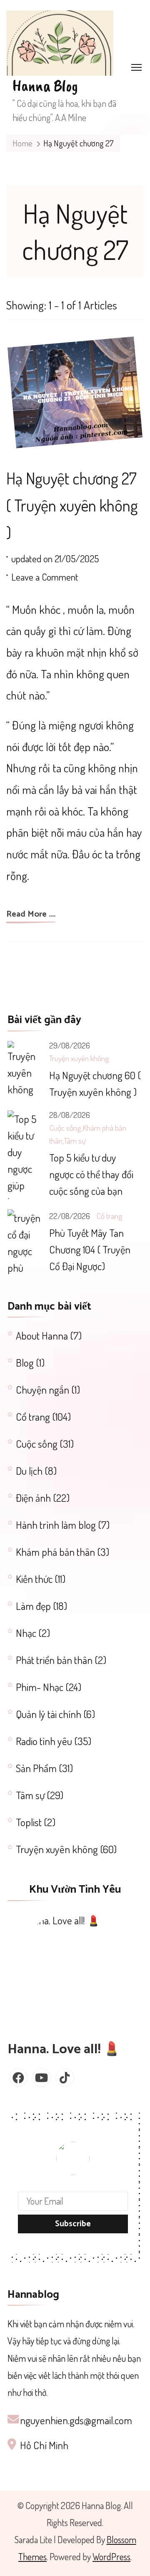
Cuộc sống (65, 1128)
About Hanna (42, 1335)
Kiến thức (34, 1579)
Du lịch (29, 1471)
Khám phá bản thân (55, 1552)
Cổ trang (109, 1216)
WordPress (111, 2556)
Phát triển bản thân (54, 1660)
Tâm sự (75, 1141)
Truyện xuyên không (79, 1058)
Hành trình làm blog (56, 1525)
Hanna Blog (45, 86)
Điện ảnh (33, 1498)
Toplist (29, 1822)
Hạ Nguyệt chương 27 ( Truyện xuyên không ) (72, 505)
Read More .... (31, 915)
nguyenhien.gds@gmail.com (76, 2420)
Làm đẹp (33, 1606)
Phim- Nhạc (40, 1687)
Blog (25, 1362)
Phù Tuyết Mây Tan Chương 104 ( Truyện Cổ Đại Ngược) (90, 1249)
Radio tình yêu (44, 1741)
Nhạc (26, 1633)
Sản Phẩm (36, 1768)
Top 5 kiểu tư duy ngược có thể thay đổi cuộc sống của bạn (91, 1174)
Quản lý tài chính (49, 1714)
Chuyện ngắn (42, 1389)
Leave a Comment (45, 578)
